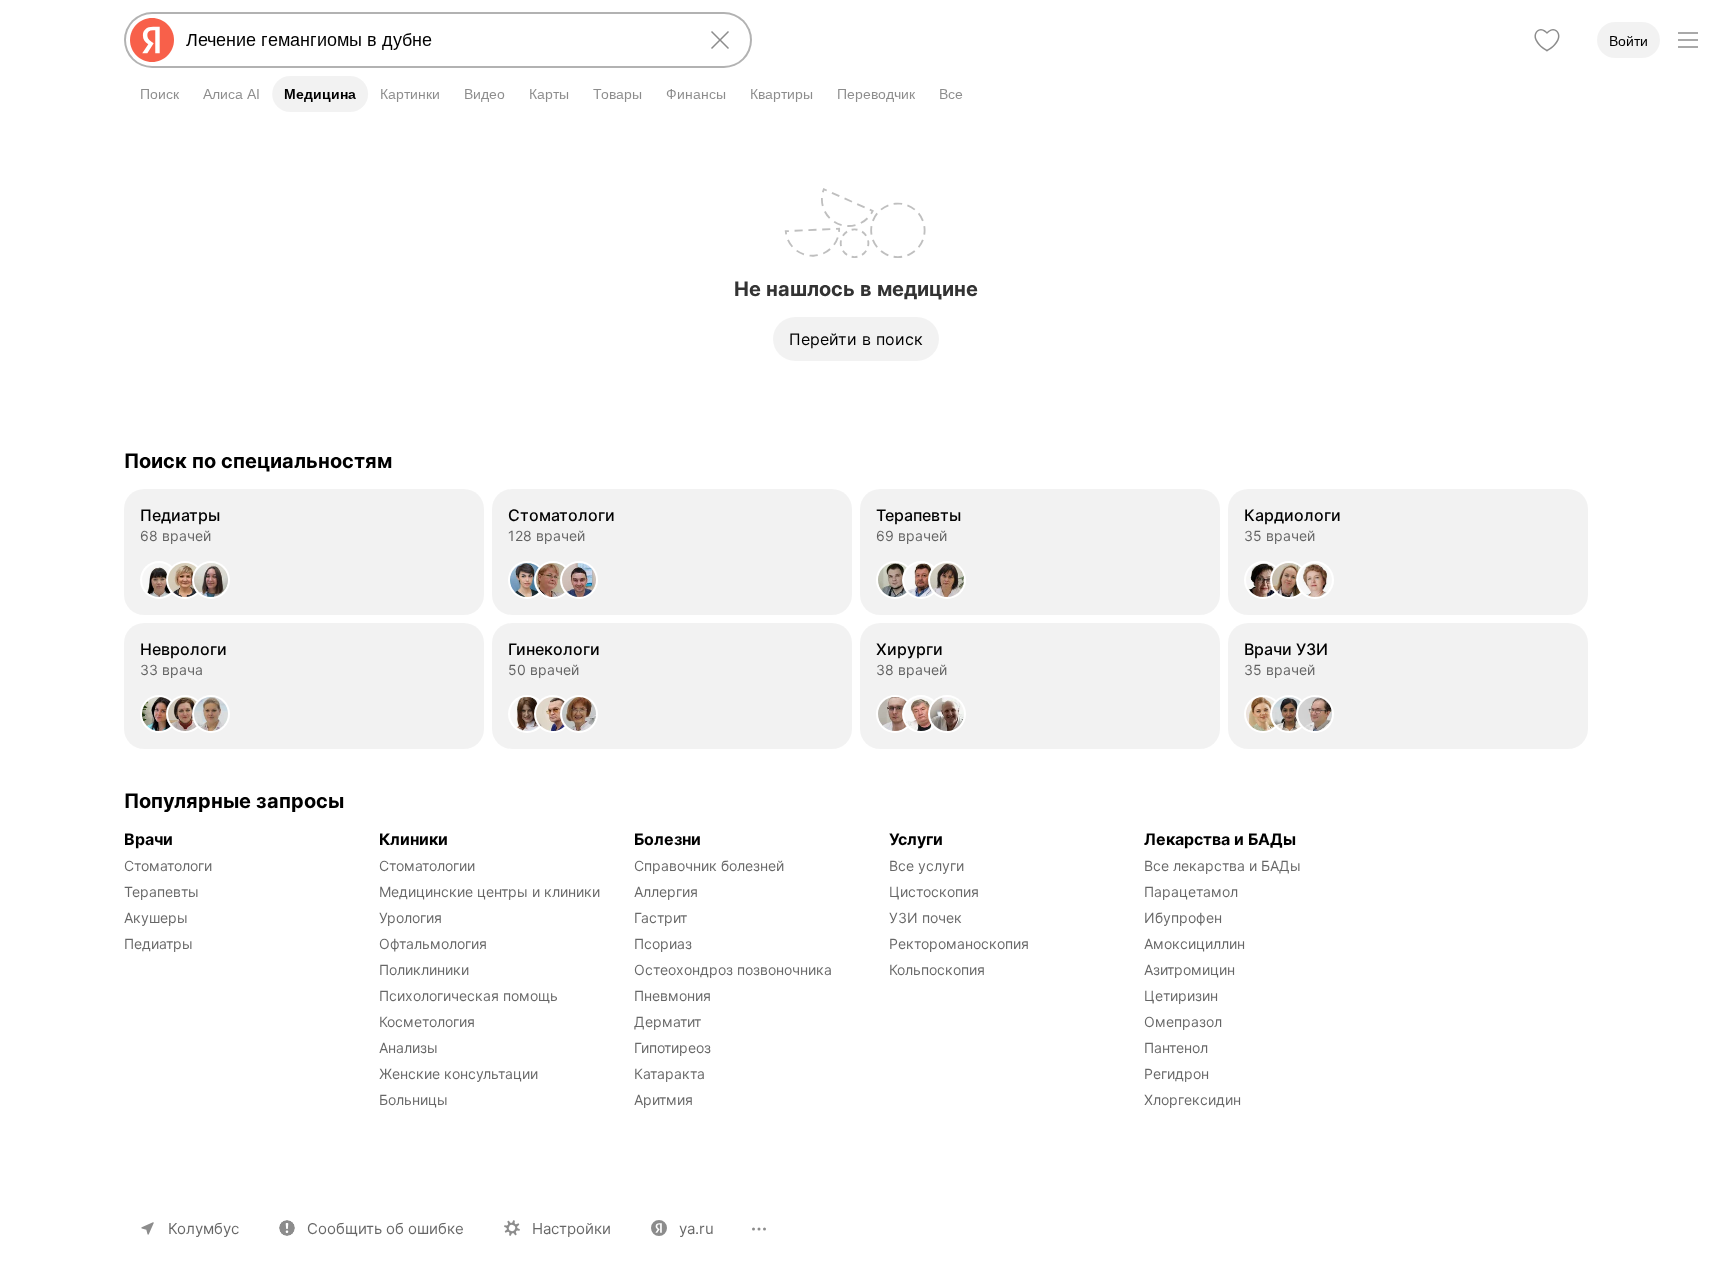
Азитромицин (1189, 969)
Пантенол (1176, 1047)
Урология (410, 917)
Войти (1628, 41)
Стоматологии (427, 865)
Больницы (413, 1099)
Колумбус (203, 1228)
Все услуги (926, 865)
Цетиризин (1181, 995)
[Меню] (1688, 40)
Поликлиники (424, 969)
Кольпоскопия (937, 969)
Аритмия (663, 1099)
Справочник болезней (709, 865)
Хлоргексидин (1192, 1099)
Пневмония (672, 995)
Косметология (427, 1021)
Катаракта (669, 1073)
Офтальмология (433, 943)
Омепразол (1183, 1021)
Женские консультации (458, 1073)
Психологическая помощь (468, 995)
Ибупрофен (1183, 917)
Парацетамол (1191, 891)
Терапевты (161, 891)
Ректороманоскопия (959, 943)
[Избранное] (1547, 40)
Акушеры (156, 917)
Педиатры (158, 943)
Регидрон (1176, 1073)
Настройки (571, 1228)
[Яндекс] (152, 40)
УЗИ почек (925, 917)
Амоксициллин (1194, 943)
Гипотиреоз (672, 1047)
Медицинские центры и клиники (489, 891)
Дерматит (667, 1021)
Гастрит (660, 917)
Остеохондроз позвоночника (733, 969)
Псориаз (663, 943)
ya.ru (696, 1228)
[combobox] (434, 40)
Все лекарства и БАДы (1222, 865)
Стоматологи (168, 865)
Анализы (408, 1047)
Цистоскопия (934, 891)
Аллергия (666, 891)
